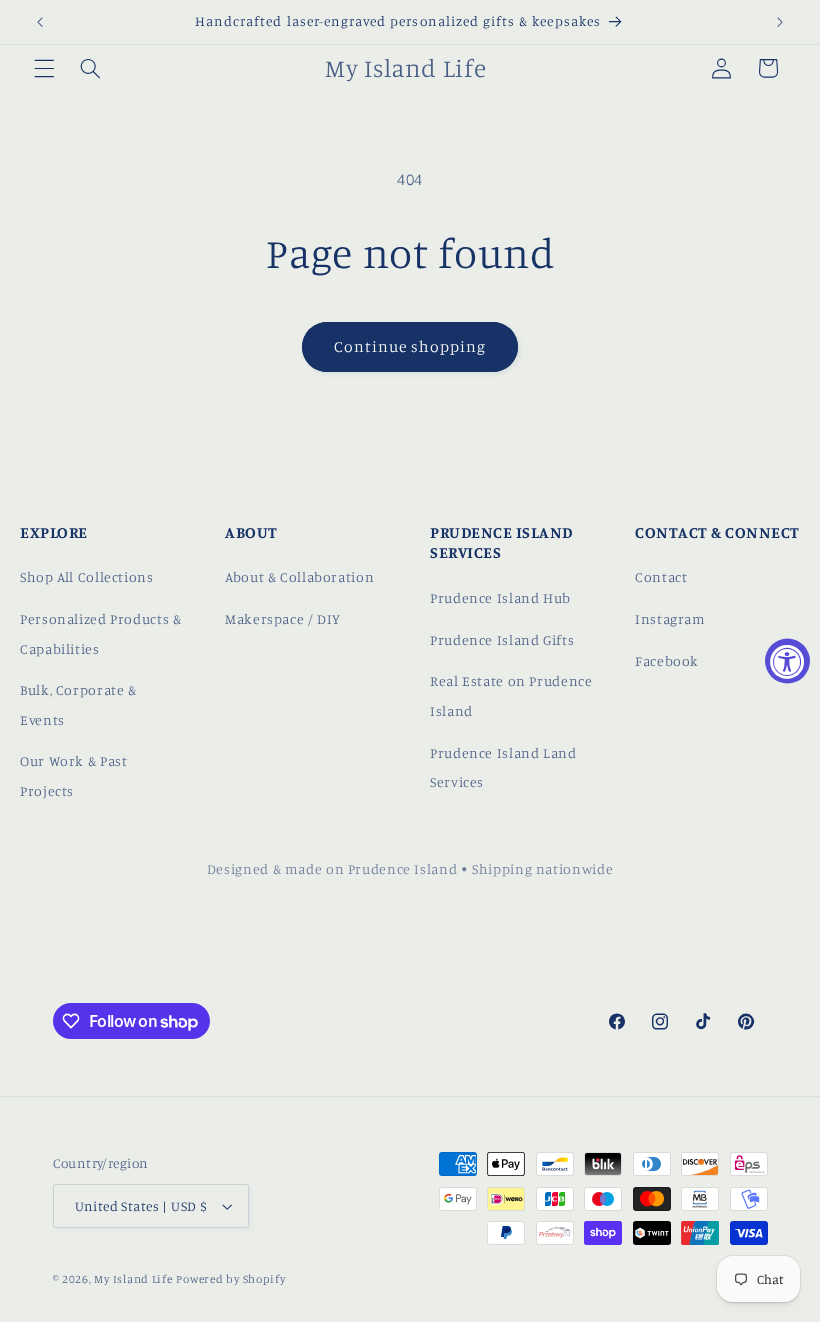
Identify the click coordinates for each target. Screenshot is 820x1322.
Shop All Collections (87, 576)
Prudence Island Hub (500, 597)
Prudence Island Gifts (502, 639)
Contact (661, 576)
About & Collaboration (299, 576)
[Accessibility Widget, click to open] (787, 661)
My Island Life (133, 1279)
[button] (44, 68)
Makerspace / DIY (283, 618)
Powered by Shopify (230, 1279)
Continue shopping (410, 346)
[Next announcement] (780, 22)
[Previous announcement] (40, 22)
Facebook (667, 660)
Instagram (670, 618)
